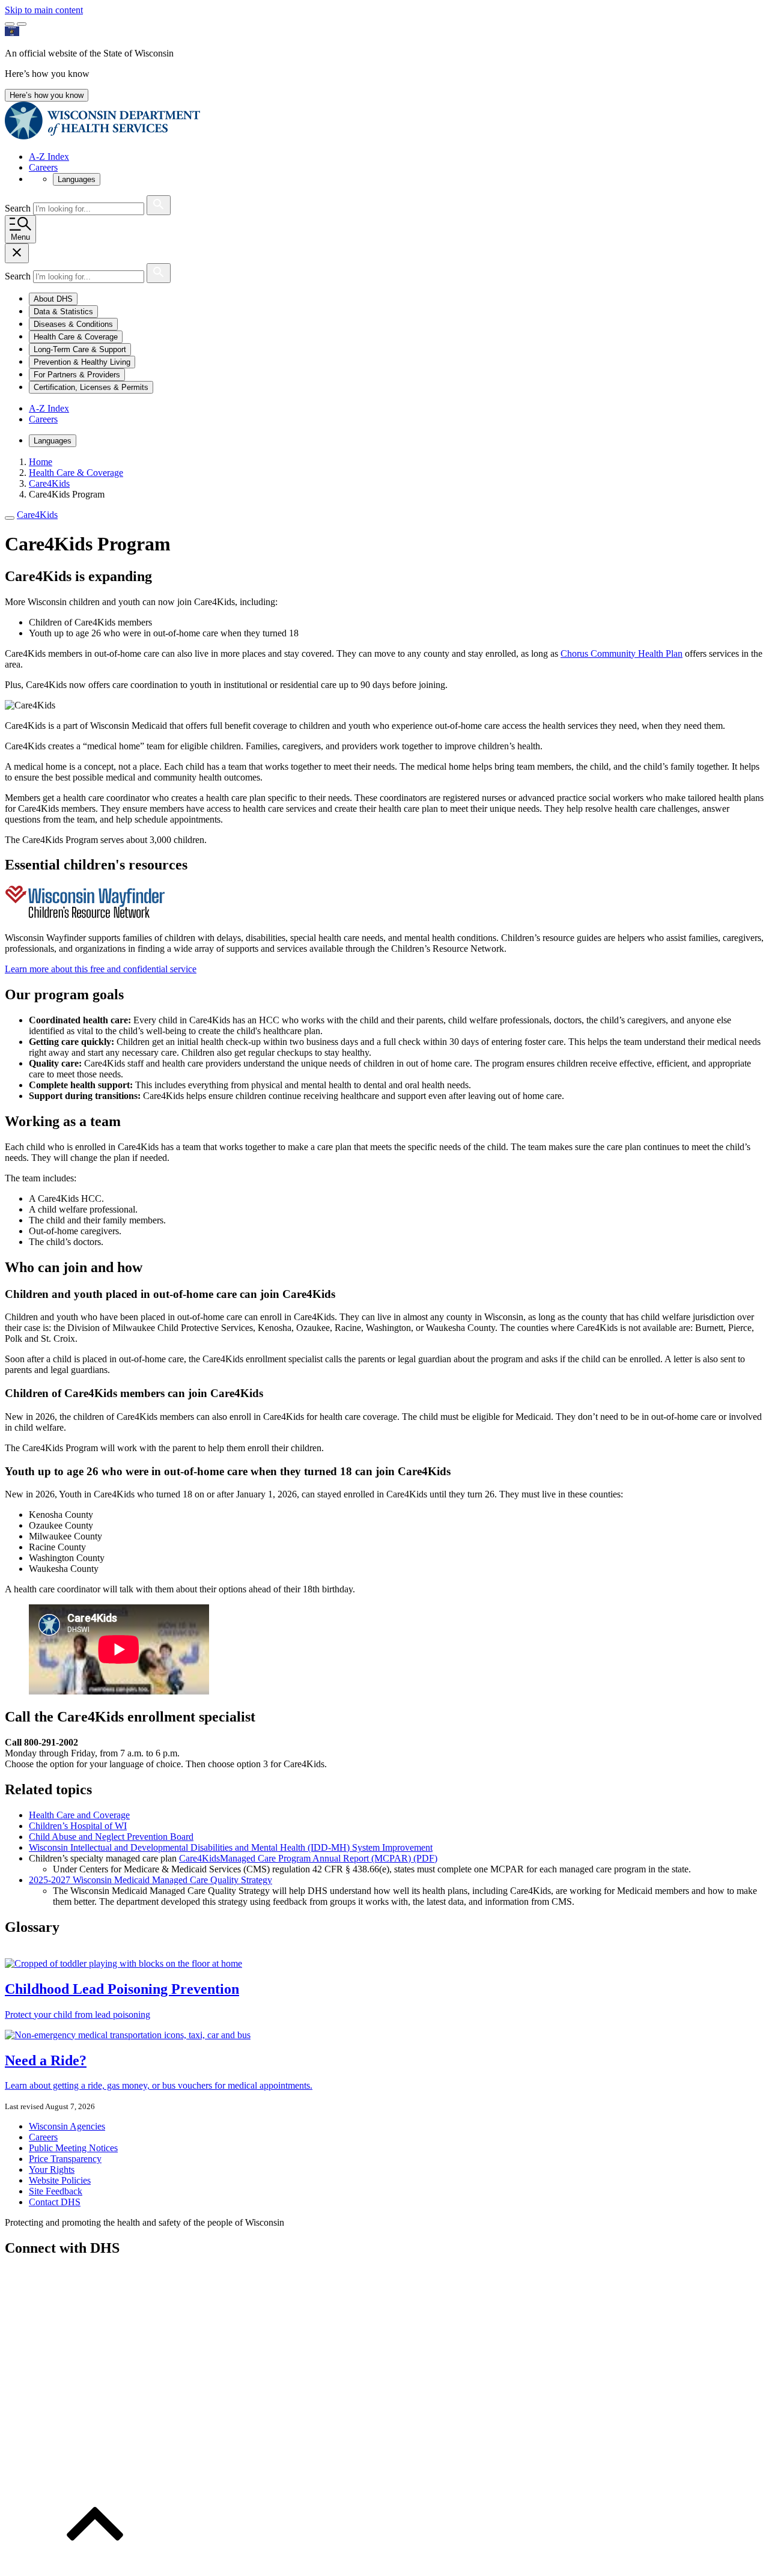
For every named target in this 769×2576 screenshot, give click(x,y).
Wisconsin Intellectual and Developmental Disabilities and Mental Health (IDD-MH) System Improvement (231, 1847)
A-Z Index (49, 157)
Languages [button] (77, 179)
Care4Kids (37, 515)
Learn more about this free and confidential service (101, 969)
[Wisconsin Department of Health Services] (102, 136)
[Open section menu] (10, 518)
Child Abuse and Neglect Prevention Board (111, 1837)
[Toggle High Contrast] (22, 24)
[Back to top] (95, 2565)
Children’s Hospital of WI (78, 1826)
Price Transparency (65, 2159)
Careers (43, 167)
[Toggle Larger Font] (10, 24)
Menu (20, 237)
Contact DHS (55, 2202)
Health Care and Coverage (79, 1815)
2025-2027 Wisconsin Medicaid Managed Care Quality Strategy (150, 1880)
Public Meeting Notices (73, 2148)
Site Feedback (56, 2191)
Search (19, 208)
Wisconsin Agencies (67, 2126)
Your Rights (52, 2170)
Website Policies (60, 2180)
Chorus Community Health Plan (622, 653)
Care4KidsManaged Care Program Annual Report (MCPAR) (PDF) (308, 1858)
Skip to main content (44, 10)
